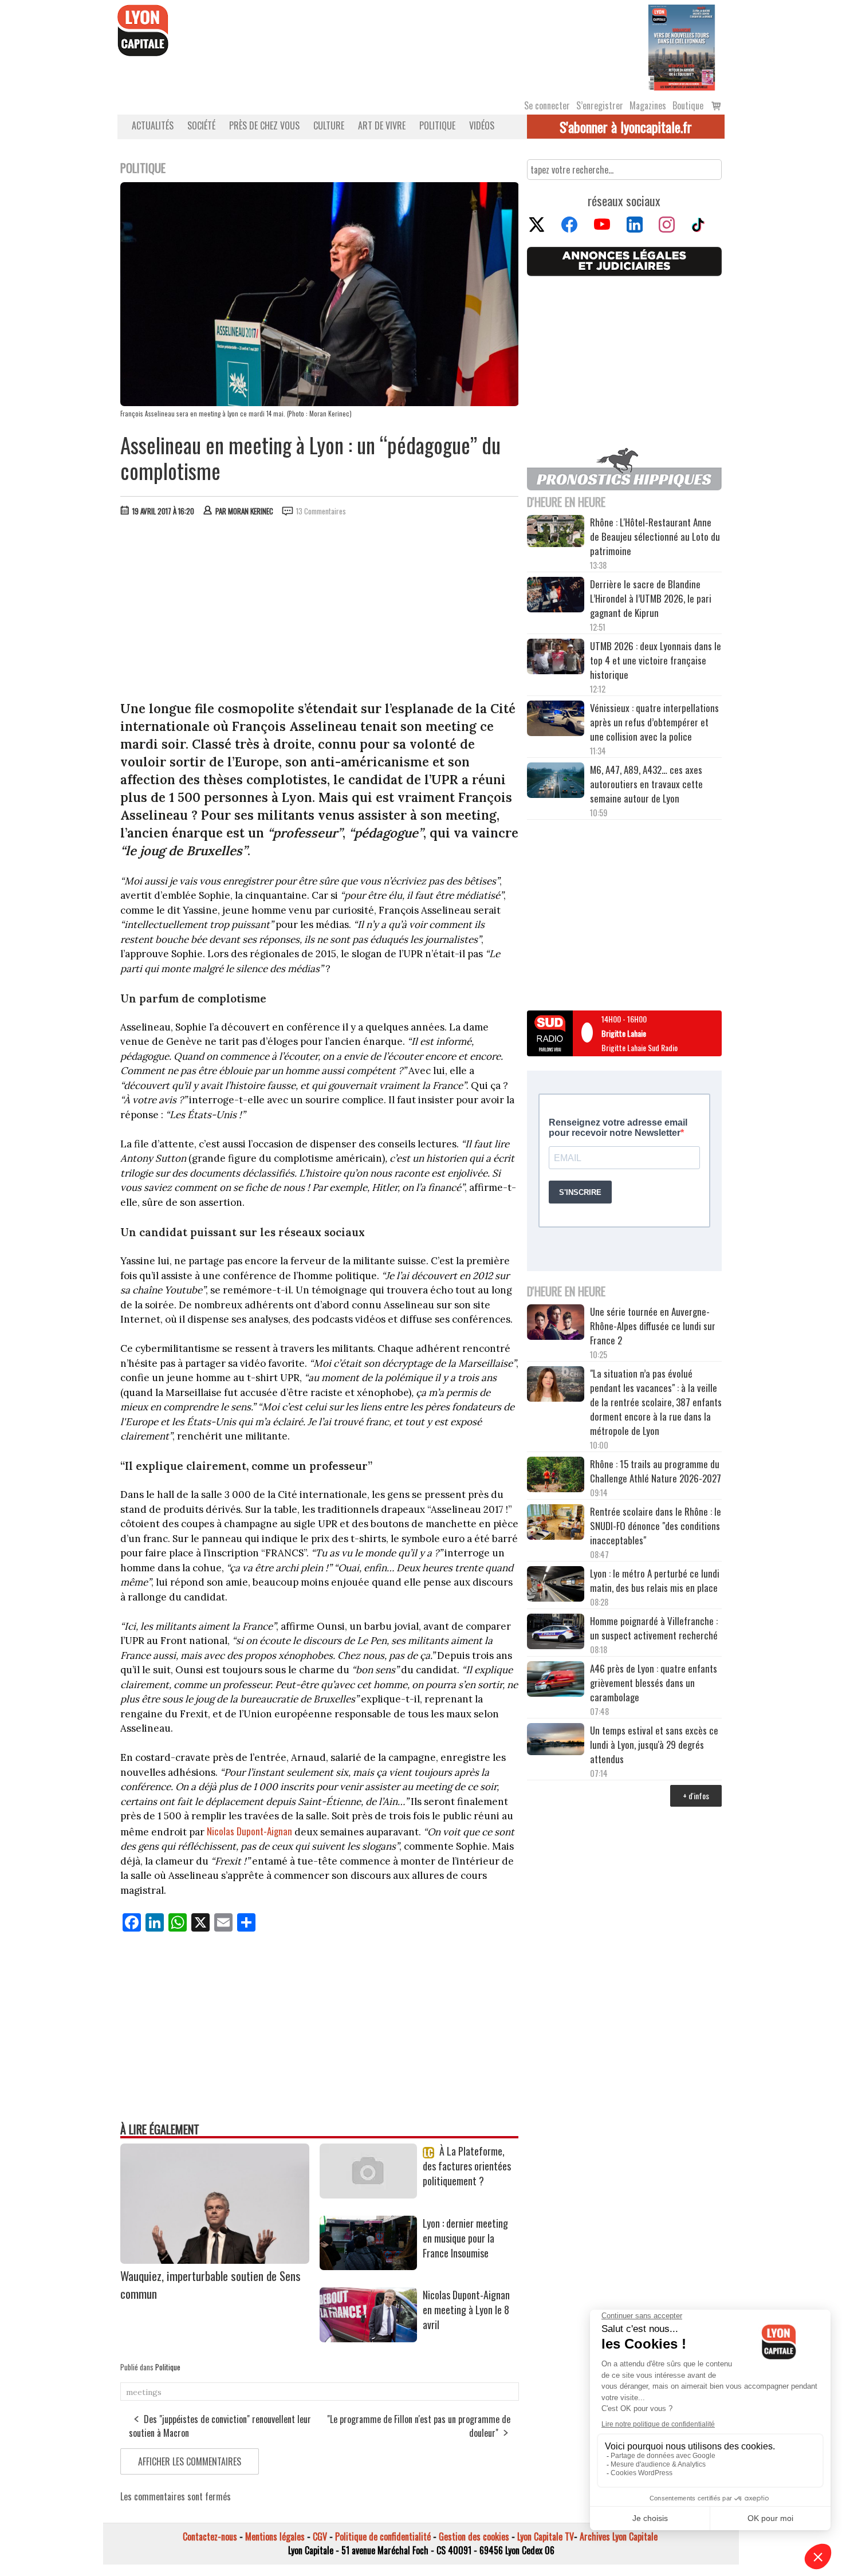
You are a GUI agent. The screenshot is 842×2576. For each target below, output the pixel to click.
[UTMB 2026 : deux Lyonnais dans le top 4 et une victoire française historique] (556, 658)
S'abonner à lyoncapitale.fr (626, 127)
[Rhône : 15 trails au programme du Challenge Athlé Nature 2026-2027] (556, 1476)
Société (201, 125)
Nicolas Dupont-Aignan (249, 1831)
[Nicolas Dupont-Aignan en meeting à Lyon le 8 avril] (368, 2338)
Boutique (688, 105)
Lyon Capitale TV (546, 2536)
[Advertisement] (320, 611)
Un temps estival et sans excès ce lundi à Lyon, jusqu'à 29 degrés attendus (654, 1745)
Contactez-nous (210, 2536)
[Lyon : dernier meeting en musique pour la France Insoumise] (368, 2266)
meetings (144, 2392)
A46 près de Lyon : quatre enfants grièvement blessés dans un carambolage (654, 1683)
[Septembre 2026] (682, 46)
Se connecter (547, 105)
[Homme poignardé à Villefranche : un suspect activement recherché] (556, 1633)
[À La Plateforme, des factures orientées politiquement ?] (368, 2194)
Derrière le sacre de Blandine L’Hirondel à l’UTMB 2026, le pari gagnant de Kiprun (651, 598)
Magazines (648, 105)
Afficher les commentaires (190, 2461)
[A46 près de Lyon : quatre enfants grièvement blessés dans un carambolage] (556, 1681)
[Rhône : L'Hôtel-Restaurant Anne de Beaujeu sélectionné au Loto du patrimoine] (556, 532)
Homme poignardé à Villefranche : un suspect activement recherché (654, 1628)
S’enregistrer (600, 105)
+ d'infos (696, 1796)
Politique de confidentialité (383, 2536)
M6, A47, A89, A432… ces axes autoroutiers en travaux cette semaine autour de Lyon (646, 784)
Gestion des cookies (474, 2536)
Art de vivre (382, 125)
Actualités (153, 125)
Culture (329, 125)
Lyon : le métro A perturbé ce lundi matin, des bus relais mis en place (655, 1580)
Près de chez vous (264, 125)
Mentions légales (275, 2536)
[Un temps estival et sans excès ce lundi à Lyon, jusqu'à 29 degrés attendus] (556, 1741)
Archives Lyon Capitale (619, 2536)
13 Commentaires (321, 511)
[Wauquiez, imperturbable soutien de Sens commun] (215, 2260)
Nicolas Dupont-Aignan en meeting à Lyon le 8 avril (466, 2310)
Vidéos (482, 125)
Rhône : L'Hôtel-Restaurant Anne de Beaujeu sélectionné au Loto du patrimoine (655, 536)
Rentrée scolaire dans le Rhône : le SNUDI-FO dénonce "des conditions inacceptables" (656, 1526)
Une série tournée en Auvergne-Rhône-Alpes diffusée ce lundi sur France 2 (653, 1326)
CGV (320, 2536)
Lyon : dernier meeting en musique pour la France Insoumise (465, 2238)
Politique (437, 125)
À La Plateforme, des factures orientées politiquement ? (467, 2166)
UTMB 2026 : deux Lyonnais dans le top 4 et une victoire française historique (656, 660)
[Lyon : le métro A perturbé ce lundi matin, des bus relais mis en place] (556, 1586)
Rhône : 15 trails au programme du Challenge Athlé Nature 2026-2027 (656, 1471)
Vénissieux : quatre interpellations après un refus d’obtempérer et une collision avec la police (654, 722)
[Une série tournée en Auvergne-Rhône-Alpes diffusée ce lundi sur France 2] (556, 1324)
